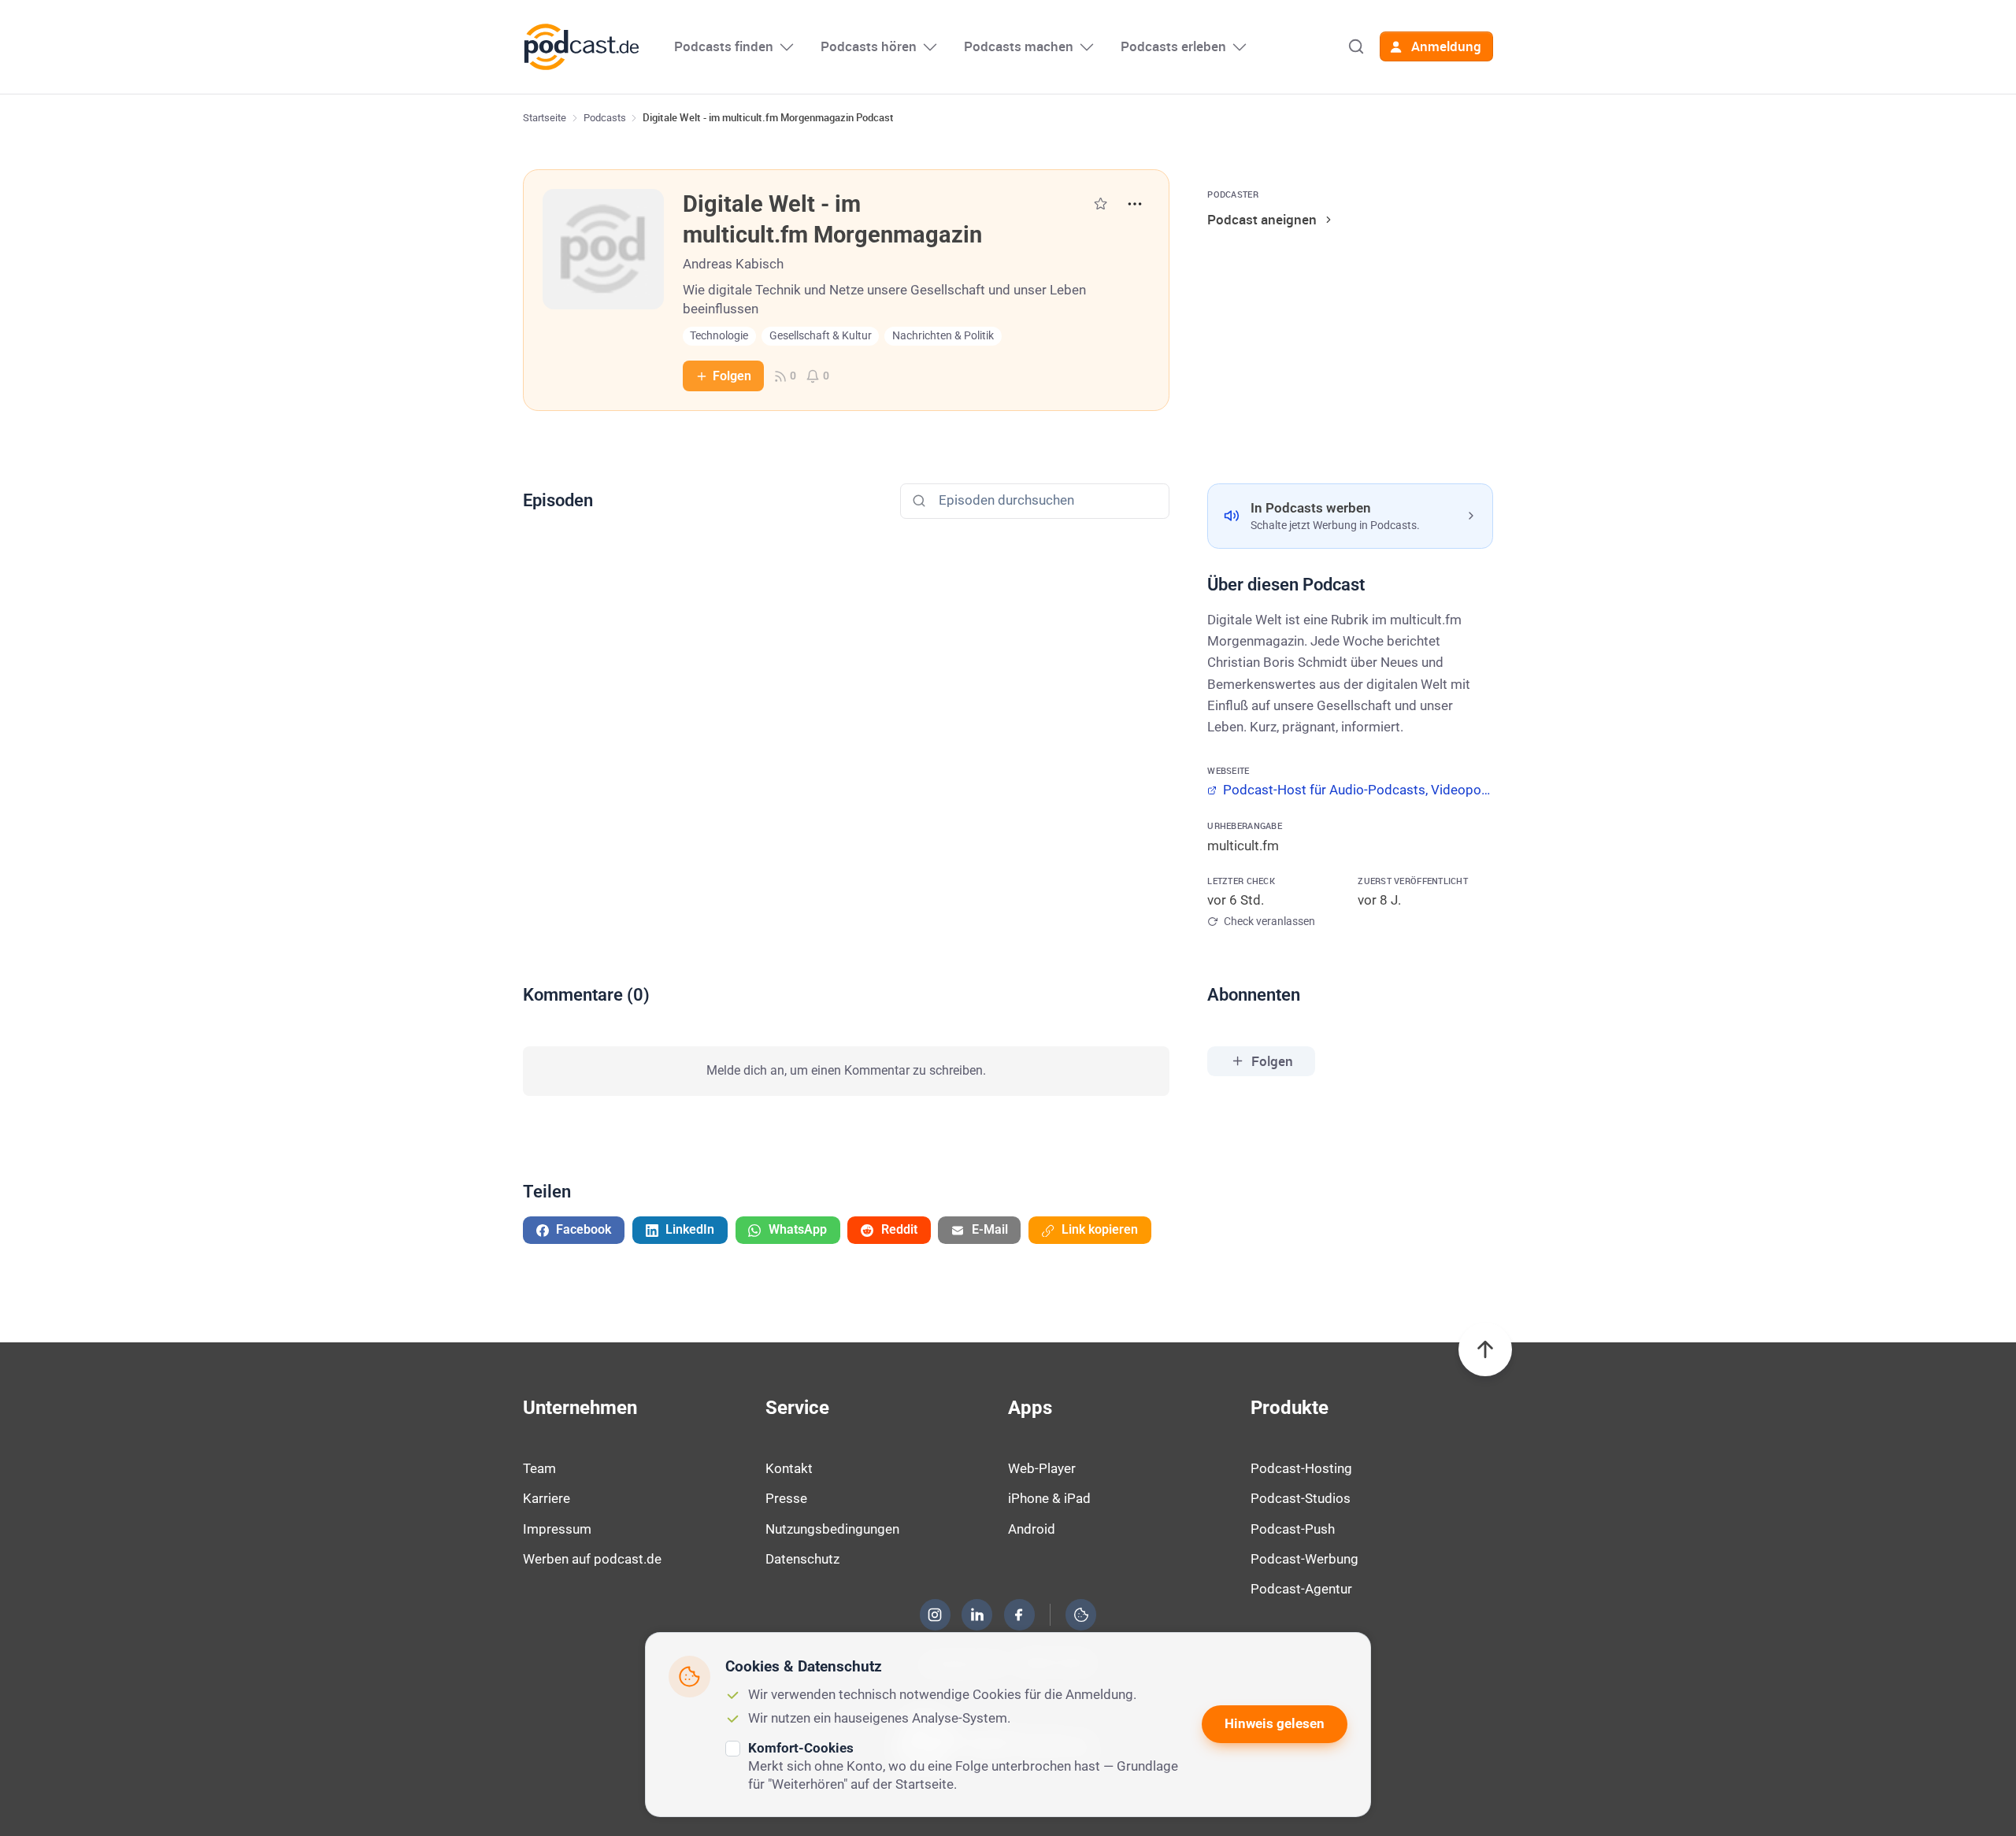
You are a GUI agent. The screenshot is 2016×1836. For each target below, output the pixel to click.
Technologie (719, 336)
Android (1032, 1529)
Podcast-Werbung (1304, 1559)
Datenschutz (802, 1559)
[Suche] (1356, 46)
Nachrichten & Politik (943, 336)
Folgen (732, 376)
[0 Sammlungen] (1101, 204)
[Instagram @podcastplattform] (935, 1615)
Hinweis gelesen (1275, 1723)
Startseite (545, 118)
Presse (786, 1498)
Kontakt (789, 1468)
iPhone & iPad (1049, 1498)
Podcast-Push (1293, 1529)
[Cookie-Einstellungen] (1081, 1615)
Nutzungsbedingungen (832, 1529)
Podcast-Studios (1301, 1498)
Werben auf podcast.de (592, 1559)
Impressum (557, 1529)
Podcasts (605, 118)
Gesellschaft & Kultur (821, 336)
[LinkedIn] (977, 1615)
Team (539, 1468)
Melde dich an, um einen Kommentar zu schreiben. (846, 1070)
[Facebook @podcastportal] (1019, 1615)
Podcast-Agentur (1301, 1589)
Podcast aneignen (1262, 219)
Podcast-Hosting (1301, 1468)
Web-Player (1042, 1468)
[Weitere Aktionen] (1135, 204)
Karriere (547, 1498)
